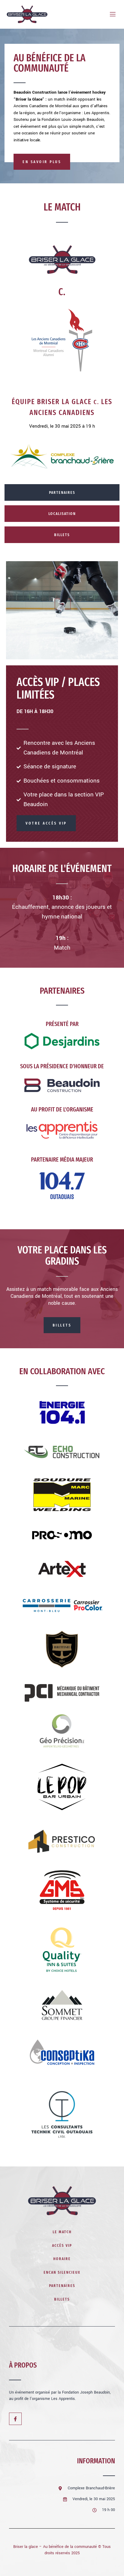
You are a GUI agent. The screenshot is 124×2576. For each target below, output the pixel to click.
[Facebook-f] (15, 2419)
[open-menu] (110, 14)
